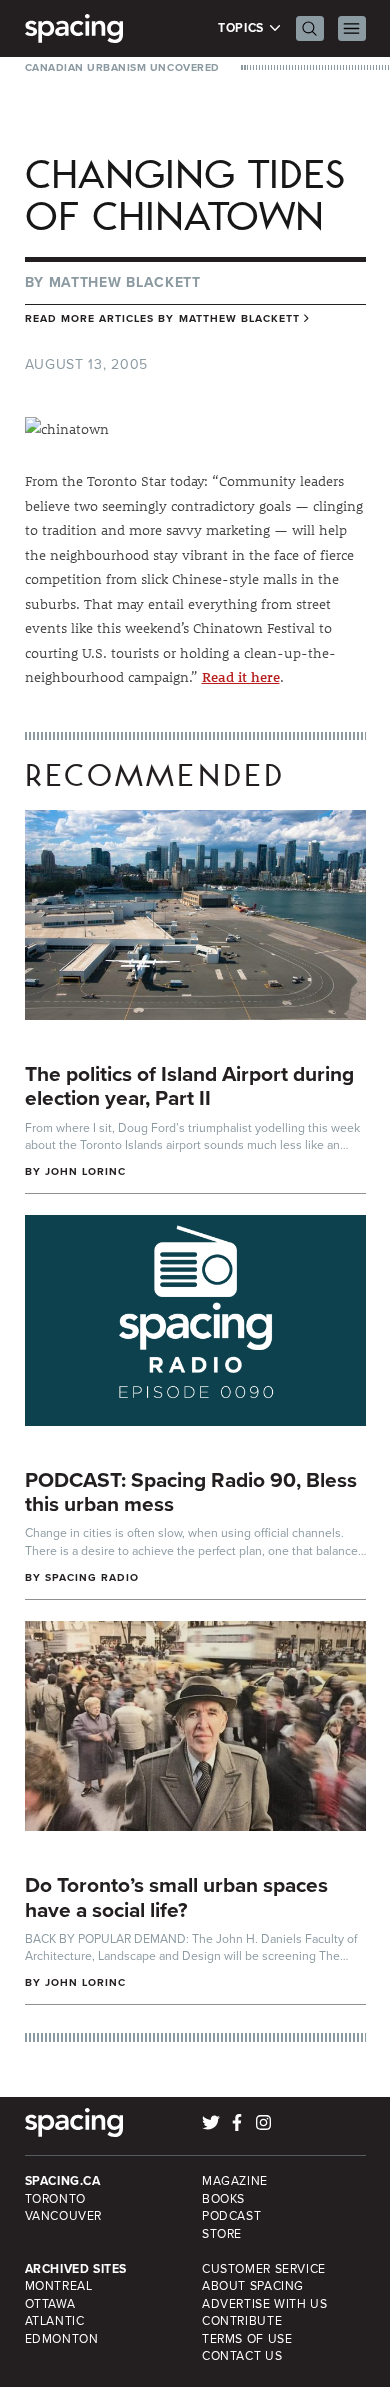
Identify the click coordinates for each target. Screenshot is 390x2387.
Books (223, 2199)
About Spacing (253, 2286)
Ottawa (50, 2304)
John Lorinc (86, 1171)
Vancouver (64, 2216)
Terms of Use (247, 2339)
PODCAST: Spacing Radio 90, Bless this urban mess (191, 1492)
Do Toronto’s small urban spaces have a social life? (176, 1897)
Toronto (55, 2199)
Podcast (231, 2216)
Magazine (235, 2181)
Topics (242, 28)
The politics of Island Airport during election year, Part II (189, 1086)
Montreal (59, 2286)
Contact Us (242, 2356)
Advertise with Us (264, 2304)
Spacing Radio (92, 1577)
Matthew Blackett (125, 282)
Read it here (241, 677)
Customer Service (264, 2269)
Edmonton (62, 2339)
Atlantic (55, 2321)
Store (222, 2234)
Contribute (242, 2321)
